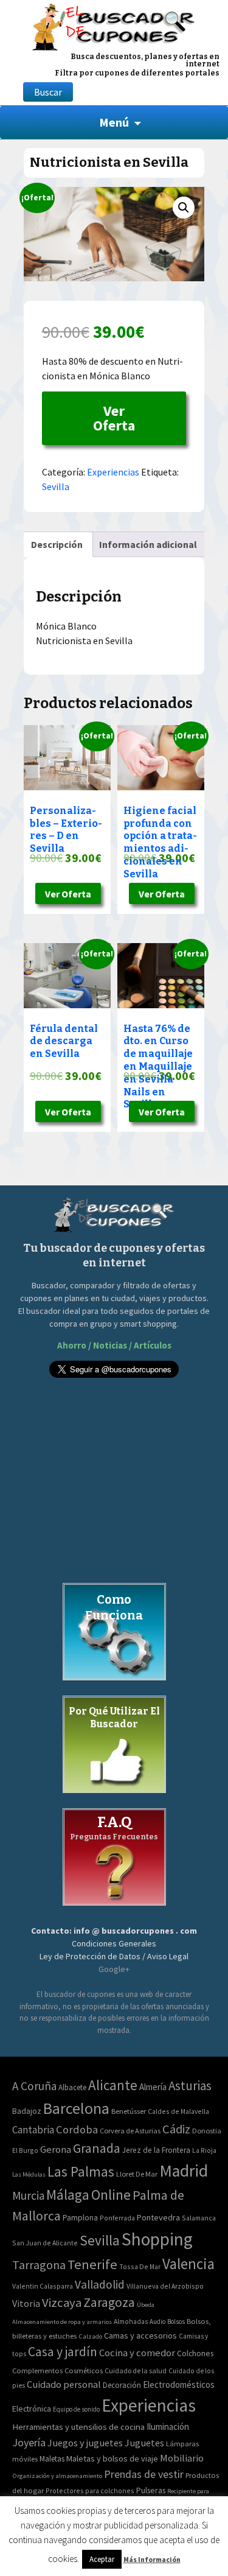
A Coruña (34, 2086)
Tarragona (39, 2265)
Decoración (122, 2385)
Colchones (195, 2353)
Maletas (52, 2459)
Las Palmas (81, 2171)
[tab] (57, 544)
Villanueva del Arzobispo (165, 2286)
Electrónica (32, 2409)
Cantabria (33, 2130)
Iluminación (168, 2427)
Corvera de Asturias (130, 2131)
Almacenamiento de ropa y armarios (62, 2322)
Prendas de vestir (144, 2474)
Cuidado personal (64, 2385)
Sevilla (56, 486)
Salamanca (199, 2218)
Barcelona (76, 2108)
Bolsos (176, 2322)
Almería (153, 2087)
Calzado (90, 2336)
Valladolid (100, 2284)
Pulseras (151, 2490)
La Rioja (204, 2150)
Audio (157, 2322)
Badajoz (27, 2111)
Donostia (207, 2131)
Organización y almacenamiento (57, 2476)
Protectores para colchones (90, 2490)
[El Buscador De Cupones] (114, 25)
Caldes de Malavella (178, 2111)
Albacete (72, 2087)
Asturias (190, 2086)
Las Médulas (29, 2174)
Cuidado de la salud (136, 2371)
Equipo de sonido (76, 2409)
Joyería (29, 2442)
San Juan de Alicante (45, 2243)
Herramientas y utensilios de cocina (78, 2427)
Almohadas (131, 2322)
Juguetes (144, 2443)
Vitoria (26, 2303)
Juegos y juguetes (85, 2443)
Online (111, 2195)
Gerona (56, 2150)
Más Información (152, 2559)
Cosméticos (84, 2371)
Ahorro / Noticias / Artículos (114, 1345)
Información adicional (148, 544)
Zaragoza (109, 2302)
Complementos (37, 2370)
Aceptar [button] (102, 2559)
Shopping (157, 2239)
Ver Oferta (114, 418)
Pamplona (80, 2218)
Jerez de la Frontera (156, 2150)
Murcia (28, 2195)
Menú (114, 122)
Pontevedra (158, 2217)
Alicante (113, 2085)
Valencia (188, 2264)
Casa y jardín (63, 2352)
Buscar (48, 92)
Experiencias (113, 472)
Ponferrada (117, 2218)
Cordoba (77, 2129)
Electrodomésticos (179, 2385)
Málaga (68, 2195)
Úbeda (146, 2305)
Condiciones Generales (114, 1943)
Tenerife (92, 2264)
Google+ (114, 1969)
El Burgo (25, 2150)
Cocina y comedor (137, 2353)
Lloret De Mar (137, 2174)
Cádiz (176, 2129)
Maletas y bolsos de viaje (112, 2458)
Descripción (57, 544)
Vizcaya (62, 2303)
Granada (97, 2148)
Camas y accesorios (140, 2336)
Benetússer (129, 2111)
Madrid (184, 2171)
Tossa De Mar (140, 2266)
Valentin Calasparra (43, 2286)
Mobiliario (182, 2458)
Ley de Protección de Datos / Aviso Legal (114, 1956)
